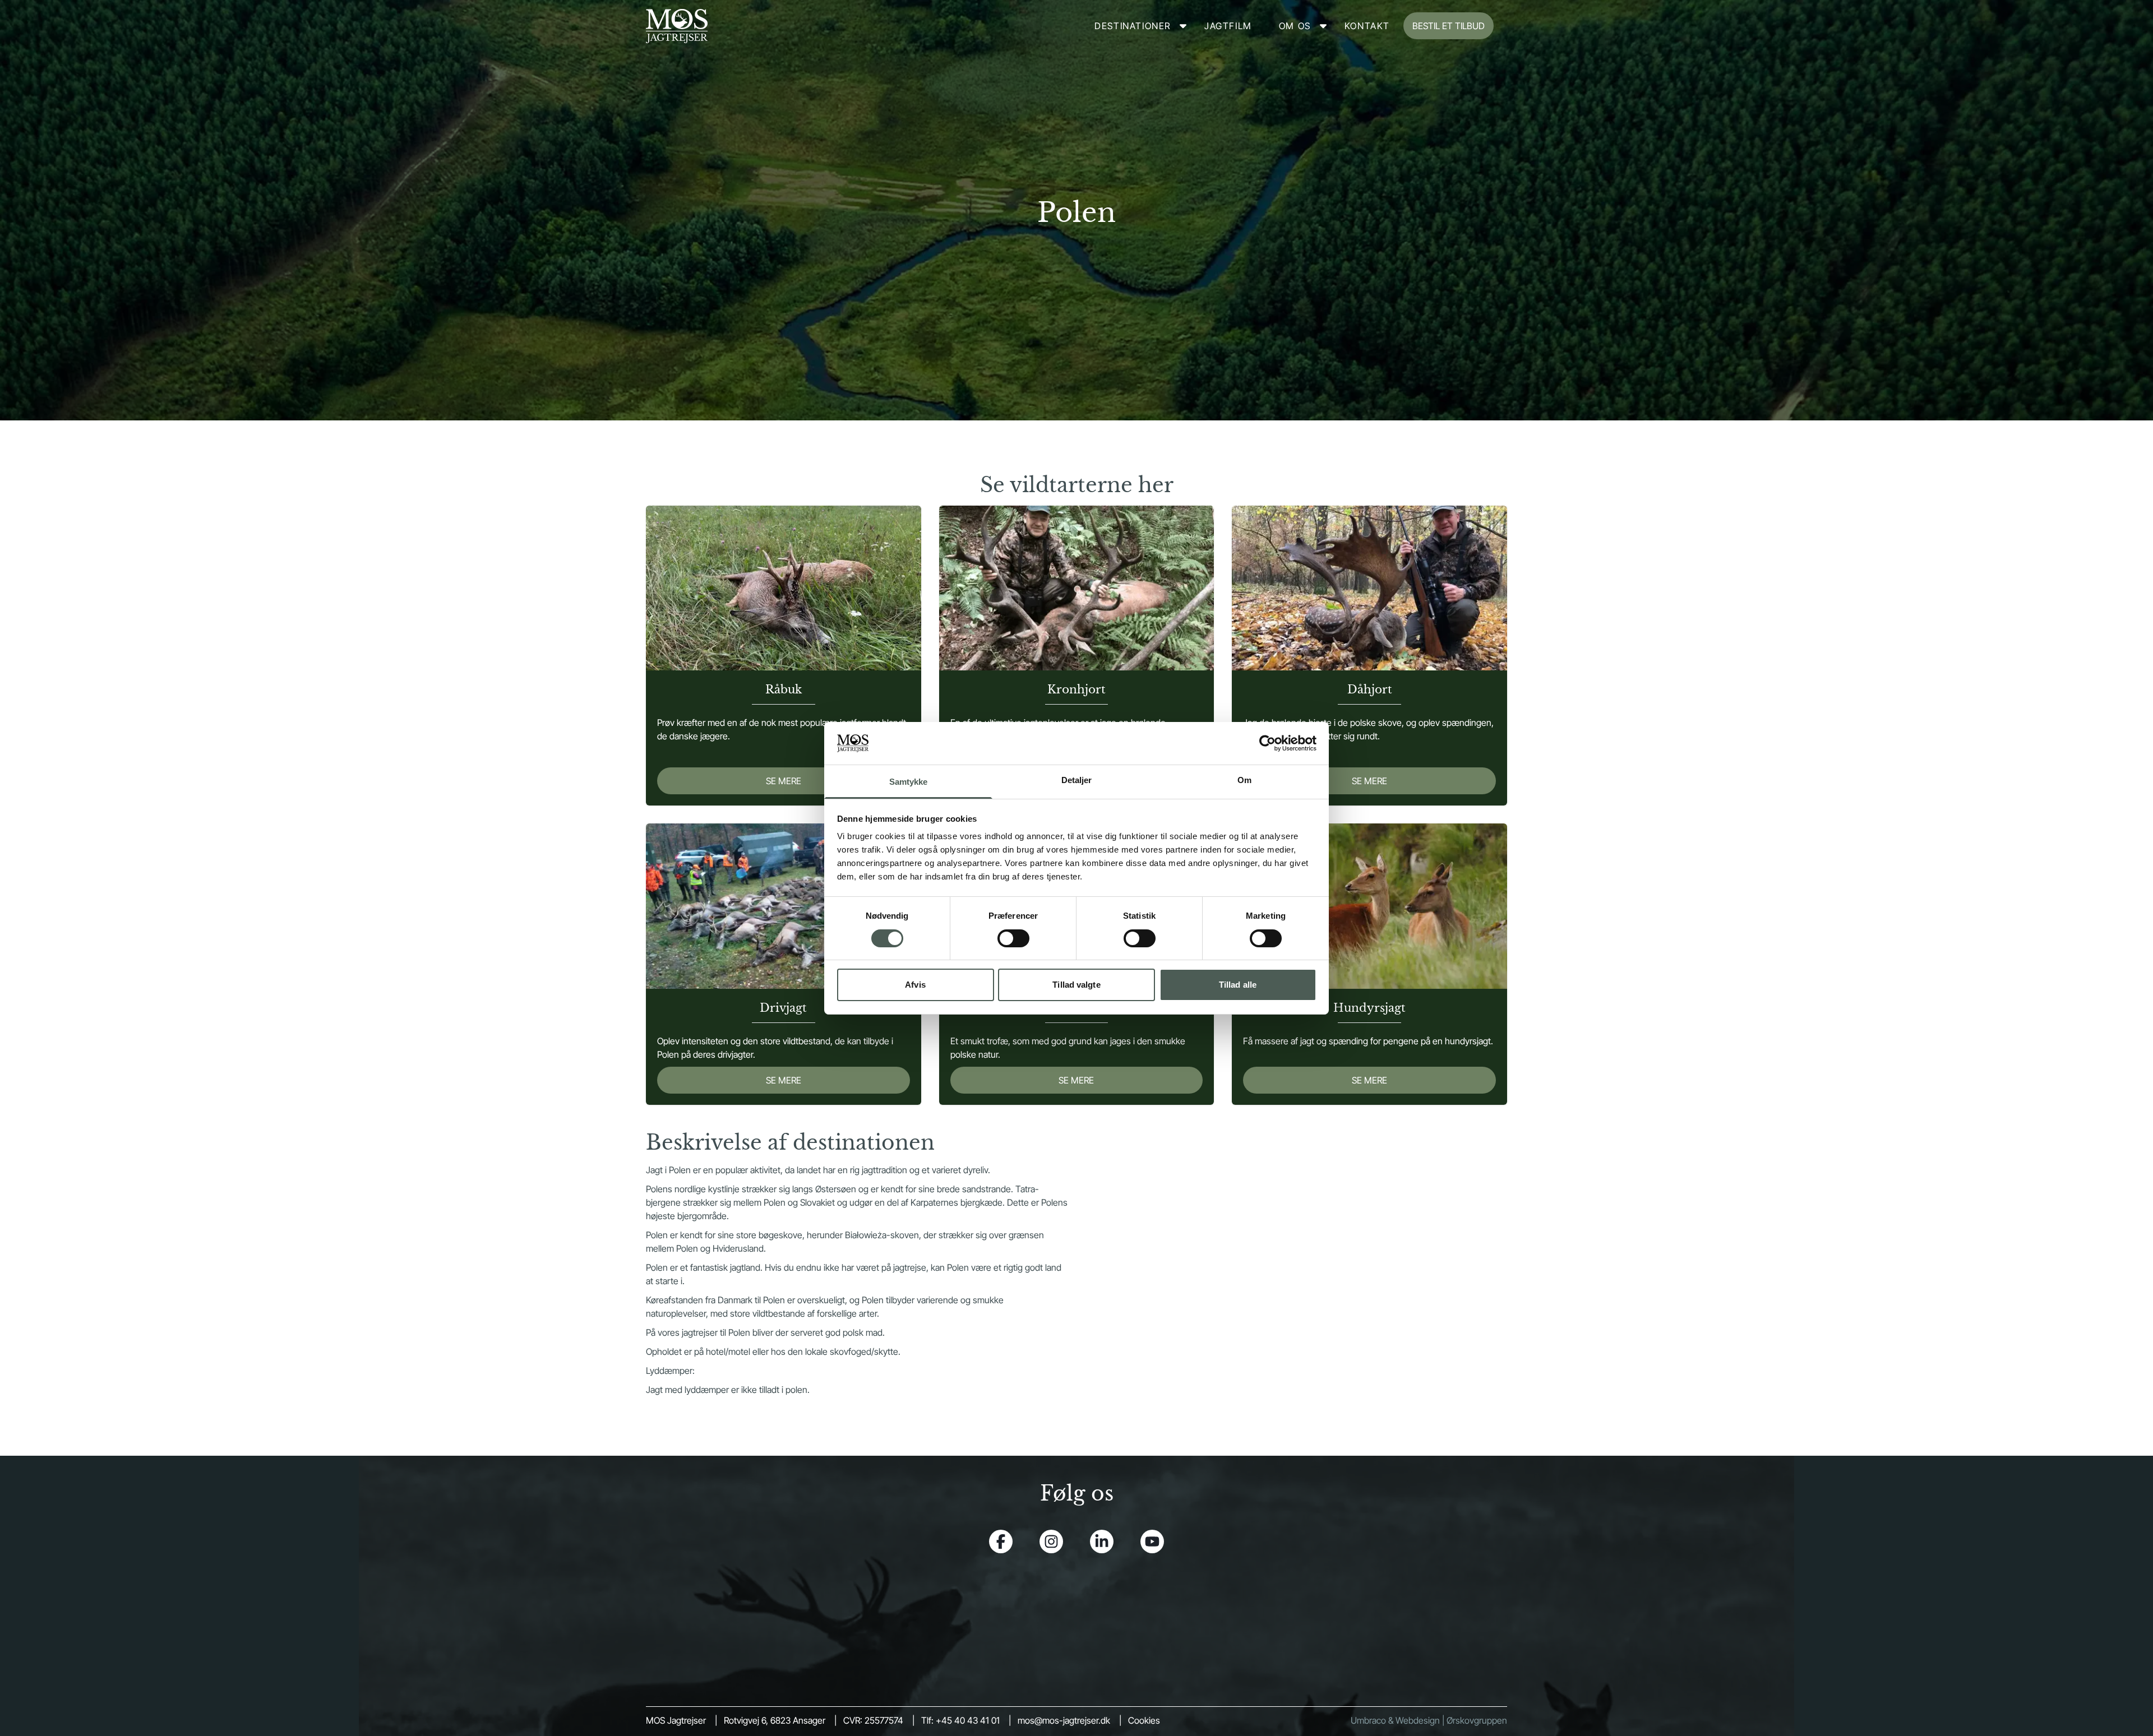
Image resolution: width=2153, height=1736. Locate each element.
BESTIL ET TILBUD (1449, 26)
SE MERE (784, 781)
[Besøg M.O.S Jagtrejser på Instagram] (1051, 1541)
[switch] (1013, 938)
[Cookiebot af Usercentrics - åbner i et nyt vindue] (1267, 743)
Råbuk (784, 689)
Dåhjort (1370, 689)
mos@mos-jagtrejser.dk (1064, 1720)
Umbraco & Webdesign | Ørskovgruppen (1429, 1720)
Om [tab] (1244, 780)
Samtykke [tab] (909, 782)
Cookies (1144, 1720)
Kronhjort (1076, 689)
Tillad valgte (1076, 985)
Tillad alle (1238, 985)
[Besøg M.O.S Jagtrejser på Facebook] (1001, 1541)
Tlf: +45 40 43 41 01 (960, 1720)
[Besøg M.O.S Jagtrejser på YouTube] (1152, 1541)
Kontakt (1367, 26)
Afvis (915, 985)
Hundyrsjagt (1369, 1008)
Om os (1295, 26)
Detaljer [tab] (1077, 780)
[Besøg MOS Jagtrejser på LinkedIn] (1102, 1541)
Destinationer (1133, 26)
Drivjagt (783, 1008)
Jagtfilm (1228, 26)
